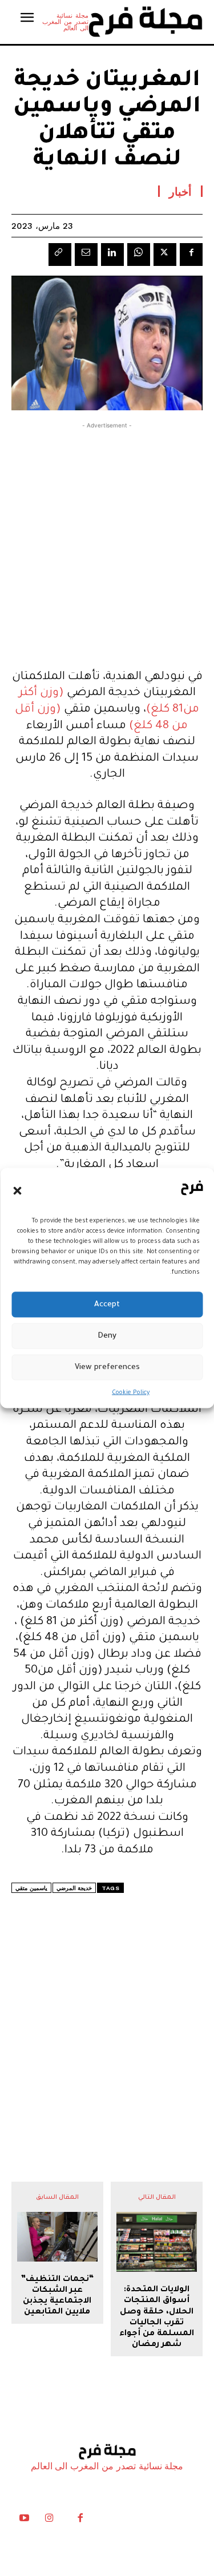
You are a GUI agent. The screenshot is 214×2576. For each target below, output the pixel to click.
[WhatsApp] (139, 255)
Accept (107, 1304)
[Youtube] (24, 2521)
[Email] (86, 255)
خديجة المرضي (74, 1888)
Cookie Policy (131, 1393)
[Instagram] (49, 2521)
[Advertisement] (107, 543)
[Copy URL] (60, 255)
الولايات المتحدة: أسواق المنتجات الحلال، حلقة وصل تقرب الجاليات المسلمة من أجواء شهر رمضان (157, 2317)
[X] (165, 255)
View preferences (107, 1367)
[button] (17, 1190)
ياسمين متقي (31, 1888)
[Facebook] (191, 255)
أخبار (180, 191)
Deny (107, 1336)
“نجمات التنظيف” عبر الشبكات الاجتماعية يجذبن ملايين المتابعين (57, 2296)
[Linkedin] (112, 255)
